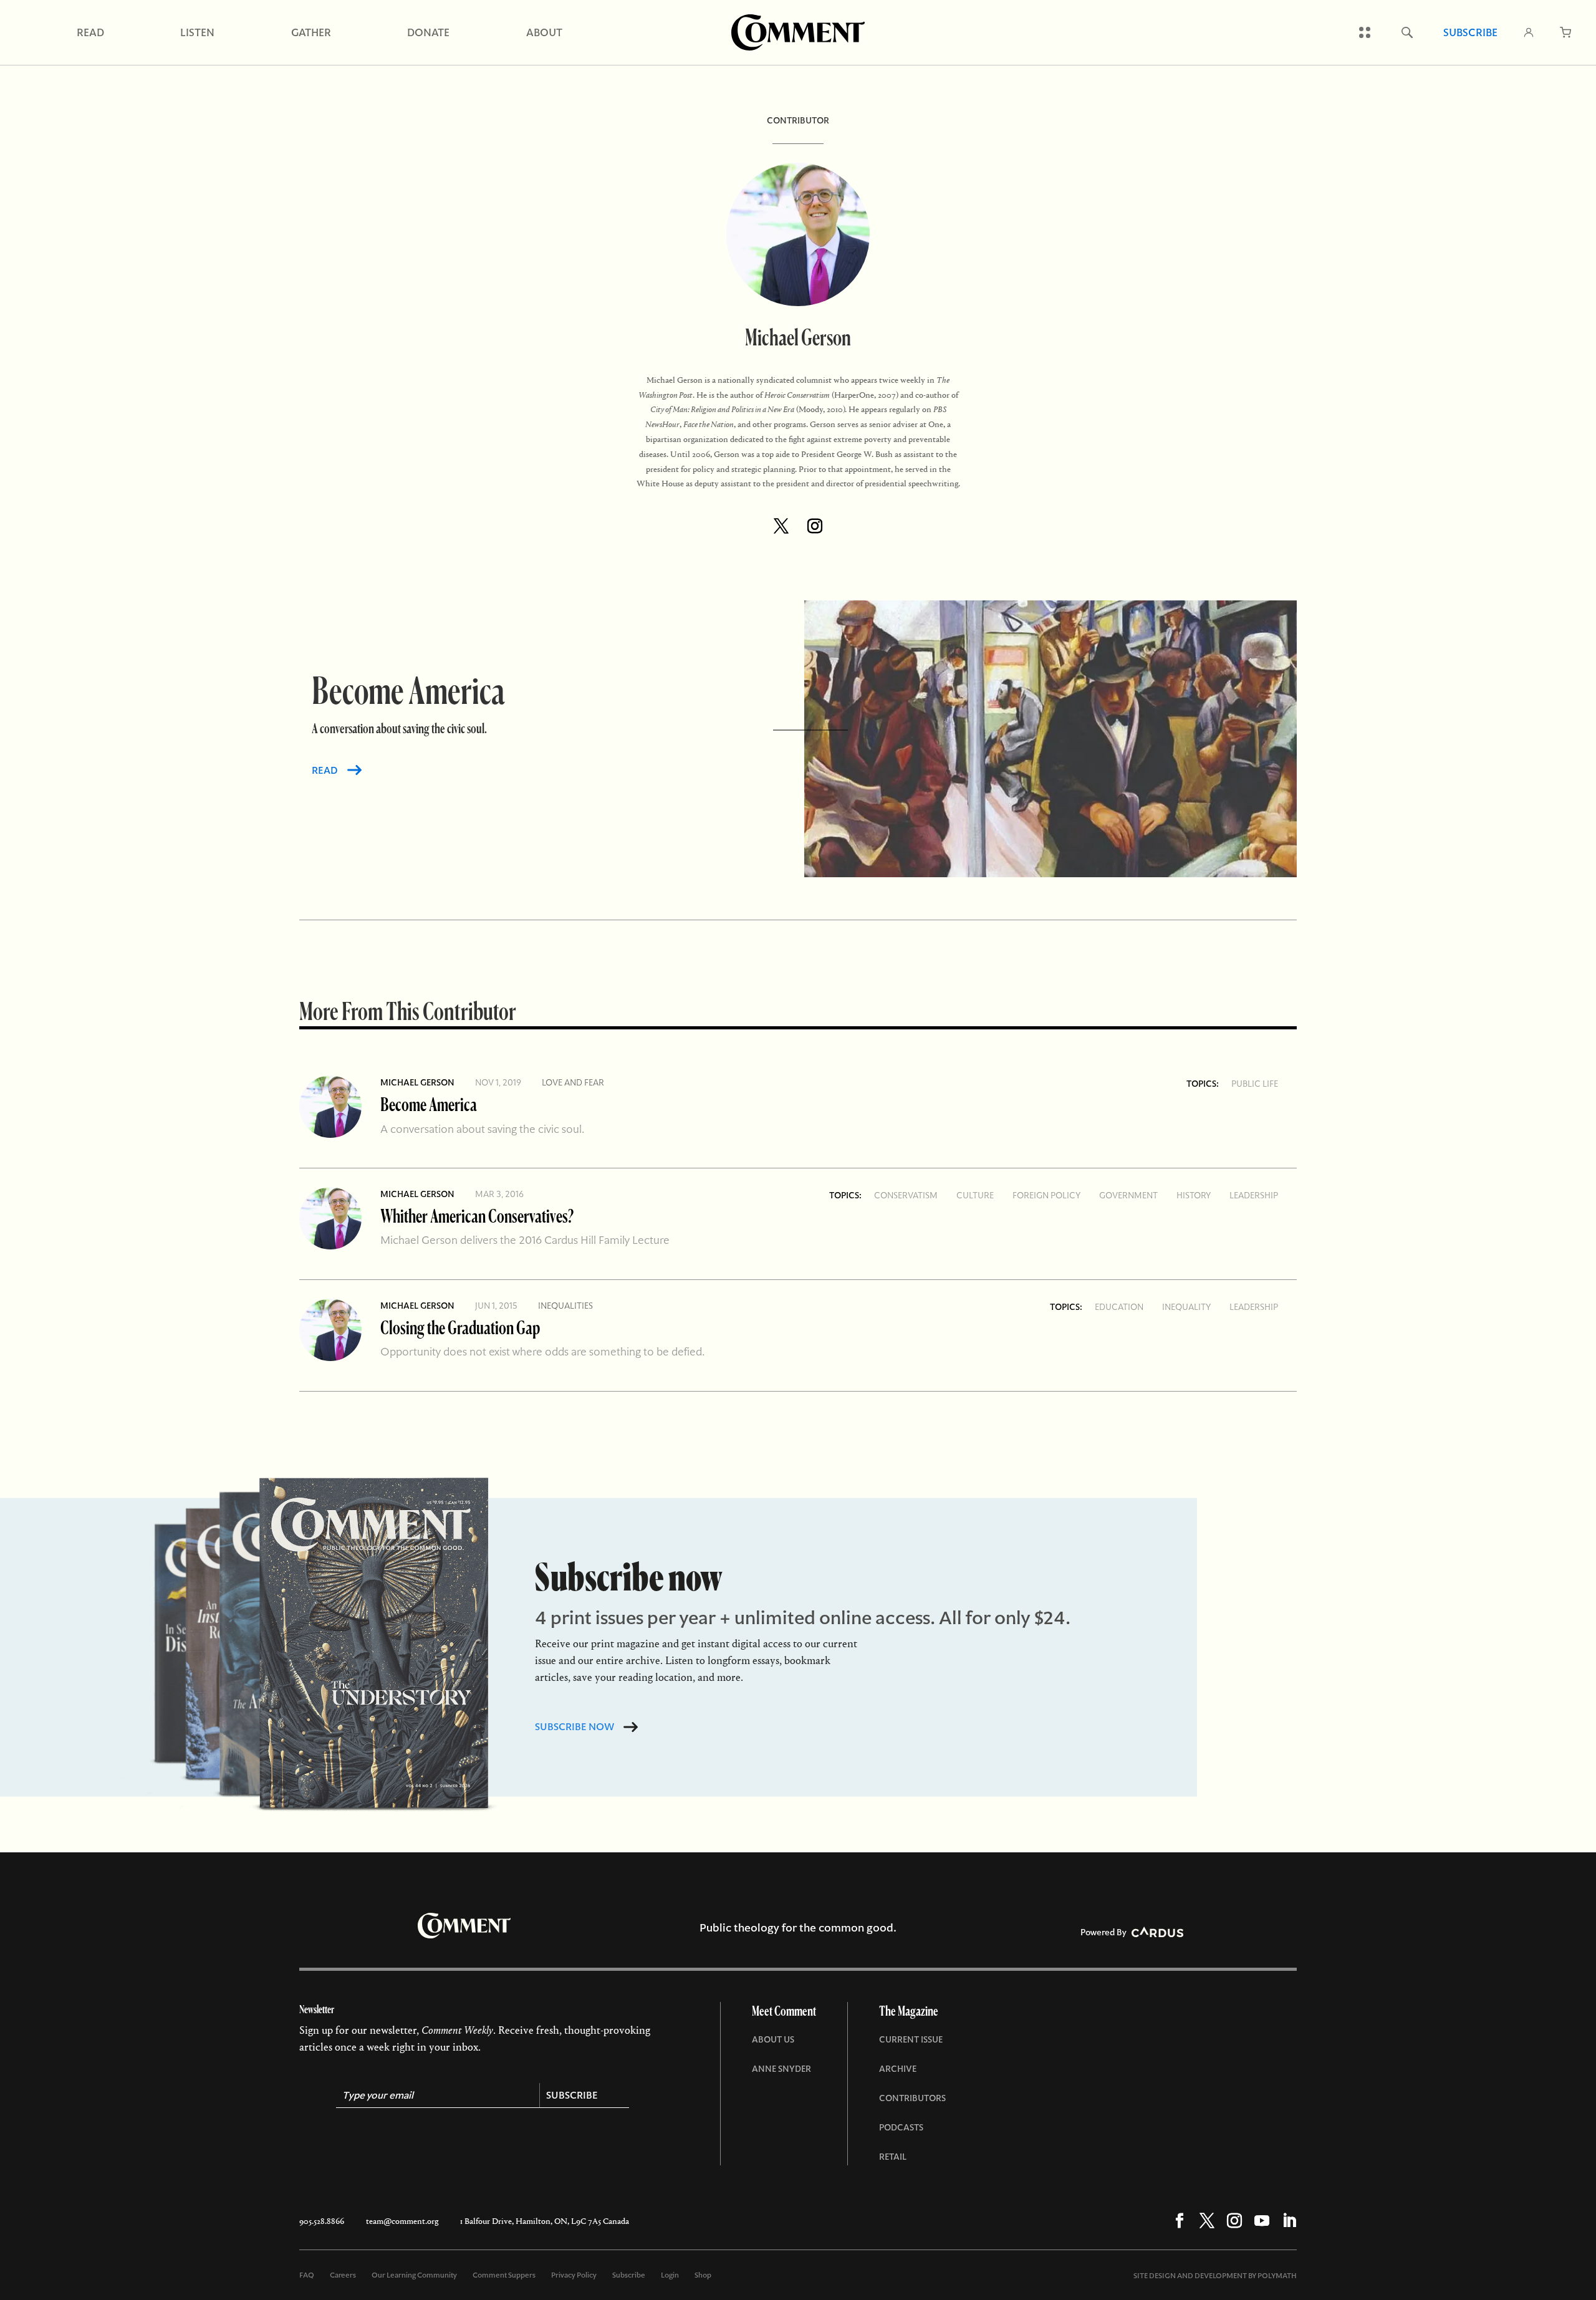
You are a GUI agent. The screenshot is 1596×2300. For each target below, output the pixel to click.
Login (670, 2275)
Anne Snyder (781, 2069)
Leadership (1254, 1195)
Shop (703, 2275)
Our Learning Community (414, 2275)
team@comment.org (402, 2221)
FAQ (307, 2275)
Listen (197, 32)
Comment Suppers (504, 2275)
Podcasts (901, 2127)
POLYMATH (1277, 2276)
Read (90, 32)
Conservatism (906, 1195)
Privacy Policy (574, 2275)
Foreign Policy (1046, 1195)
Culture (975, 1195)
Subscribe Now (574, 1727)
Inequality (1186, 1307)
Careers (343, 2275)
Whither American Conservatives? (477, 1215)
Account (1529, 32)
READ (325, 770)
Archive (898, 2069)
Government (1128, 1195)
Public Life (1255, 1084)
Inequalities (565, 1306)
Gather (311, 32)
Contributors (912, 2098)
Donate (428, 32)
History (1194, 1195)
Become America (429, 1104)
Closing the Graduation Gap (460, 1327)
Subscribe (1470, 32)
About (544, 32)
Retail (893, 2157)
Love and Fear (573, 1082)
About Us (773, 2039)
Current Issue (911, 2039)
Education (1119, 1307)
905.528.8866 (322, 2221)
